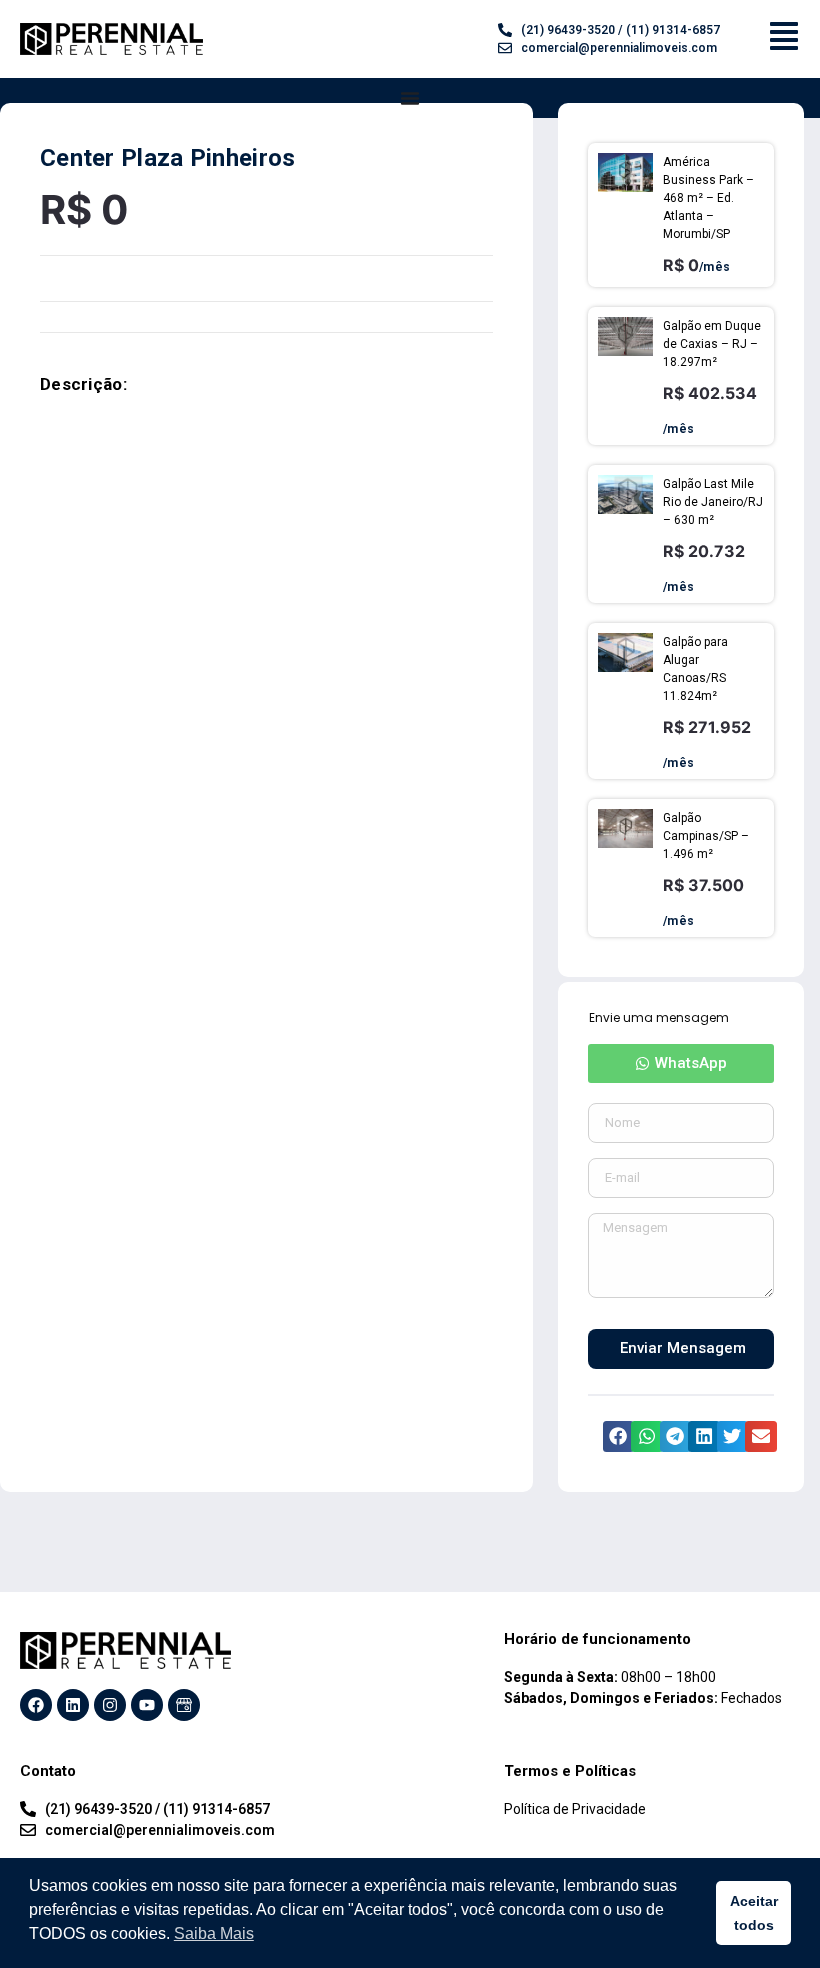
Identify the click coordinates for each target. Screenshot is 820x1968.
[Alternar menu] (410, 98)
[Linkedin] (73, 1705)
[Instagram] (110, 1705)
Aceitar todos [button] (754, 1913)
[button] (681, 1063)
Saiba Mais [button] (214, 1933)
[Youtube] (147, 1705)
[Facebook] (36, 1705)
